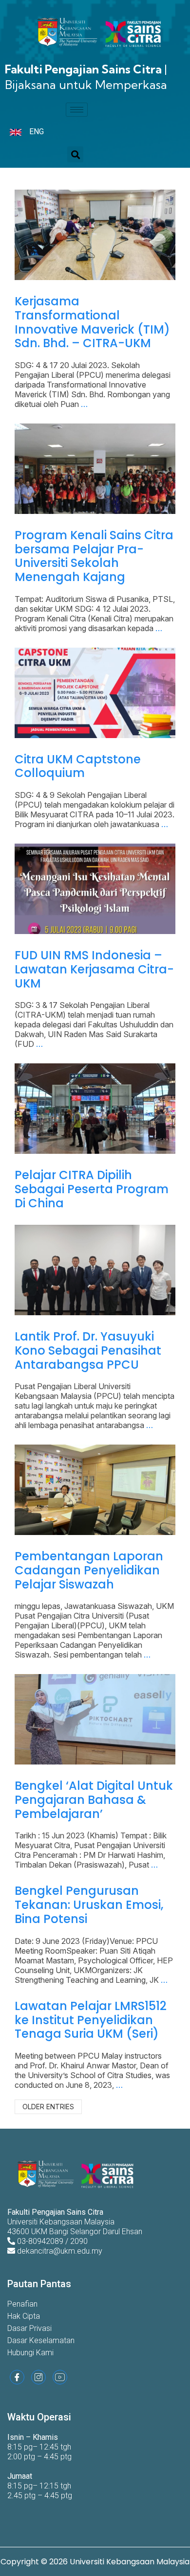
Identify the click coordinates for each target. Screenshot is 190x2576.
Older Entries (48, 2107)
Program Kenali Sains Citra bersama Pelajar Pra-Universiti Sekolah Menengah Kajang (94, 556)
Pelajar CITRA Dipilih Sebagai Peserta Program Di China (92, 1189)
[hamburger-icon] (77, 110)
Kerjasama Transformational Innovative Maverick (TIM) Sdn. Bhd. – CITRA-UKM (92, 322)
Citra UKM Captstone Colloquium (78, 766)
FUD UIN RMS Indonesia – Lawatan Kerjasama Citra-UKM (94, 969)
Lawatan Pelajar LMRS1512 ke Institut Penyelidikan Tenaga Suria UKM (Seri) (91, 2020)
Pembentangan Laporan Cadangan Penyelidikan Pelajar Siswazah (89, 1570)
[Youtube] (60, 2377)
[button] (75, 154)
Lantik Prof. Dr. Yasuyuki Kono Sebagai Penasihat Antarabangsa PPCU (88, 1350)
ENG (37, 132)
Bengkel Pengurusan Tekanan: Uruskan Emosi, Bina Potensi (89, 1905)
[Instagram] (38, 2377)
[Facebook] (17, 2377)
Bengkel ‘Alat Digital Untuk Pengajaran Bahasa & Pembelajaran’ (94, 1800)
